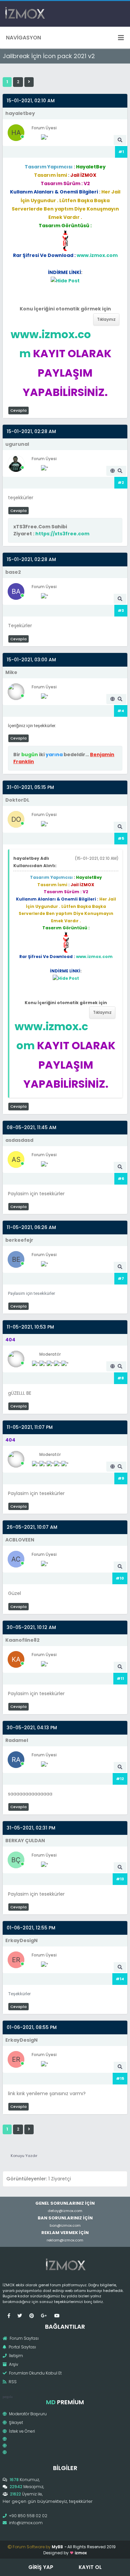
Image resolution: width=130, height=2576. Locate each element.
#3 (121, 611)
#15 (120, 2078)
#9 (121, 1478)
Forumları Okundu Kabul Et (35, 2373)
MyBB (57, 2547)
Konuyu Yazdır (24, 2156)
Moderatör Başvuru (27, 2414)
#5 (121, 838)
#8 (121, 1378)
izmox (81, 2553)
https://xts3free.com (62, 534)
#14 (120, 1979)
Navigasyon (23, 38)
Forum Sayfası (24, 2338)
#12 (120, 1779)
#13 (120, 1879)
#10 (120, 1578)
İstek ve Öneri (21, 2431)
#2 (121, 483)
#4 (121, 711)
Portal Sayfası (22, 2347)
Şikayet (15, 2422)
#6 (121, 1179)
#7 (121, 1278)
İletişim (15, 2356)
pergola (7, 2397)
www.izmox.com (97, 255)
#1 (121, 152)
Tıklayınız (106, 319)
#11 (120, 1678)
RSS (12, 2382)
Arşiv (13, 2364)
